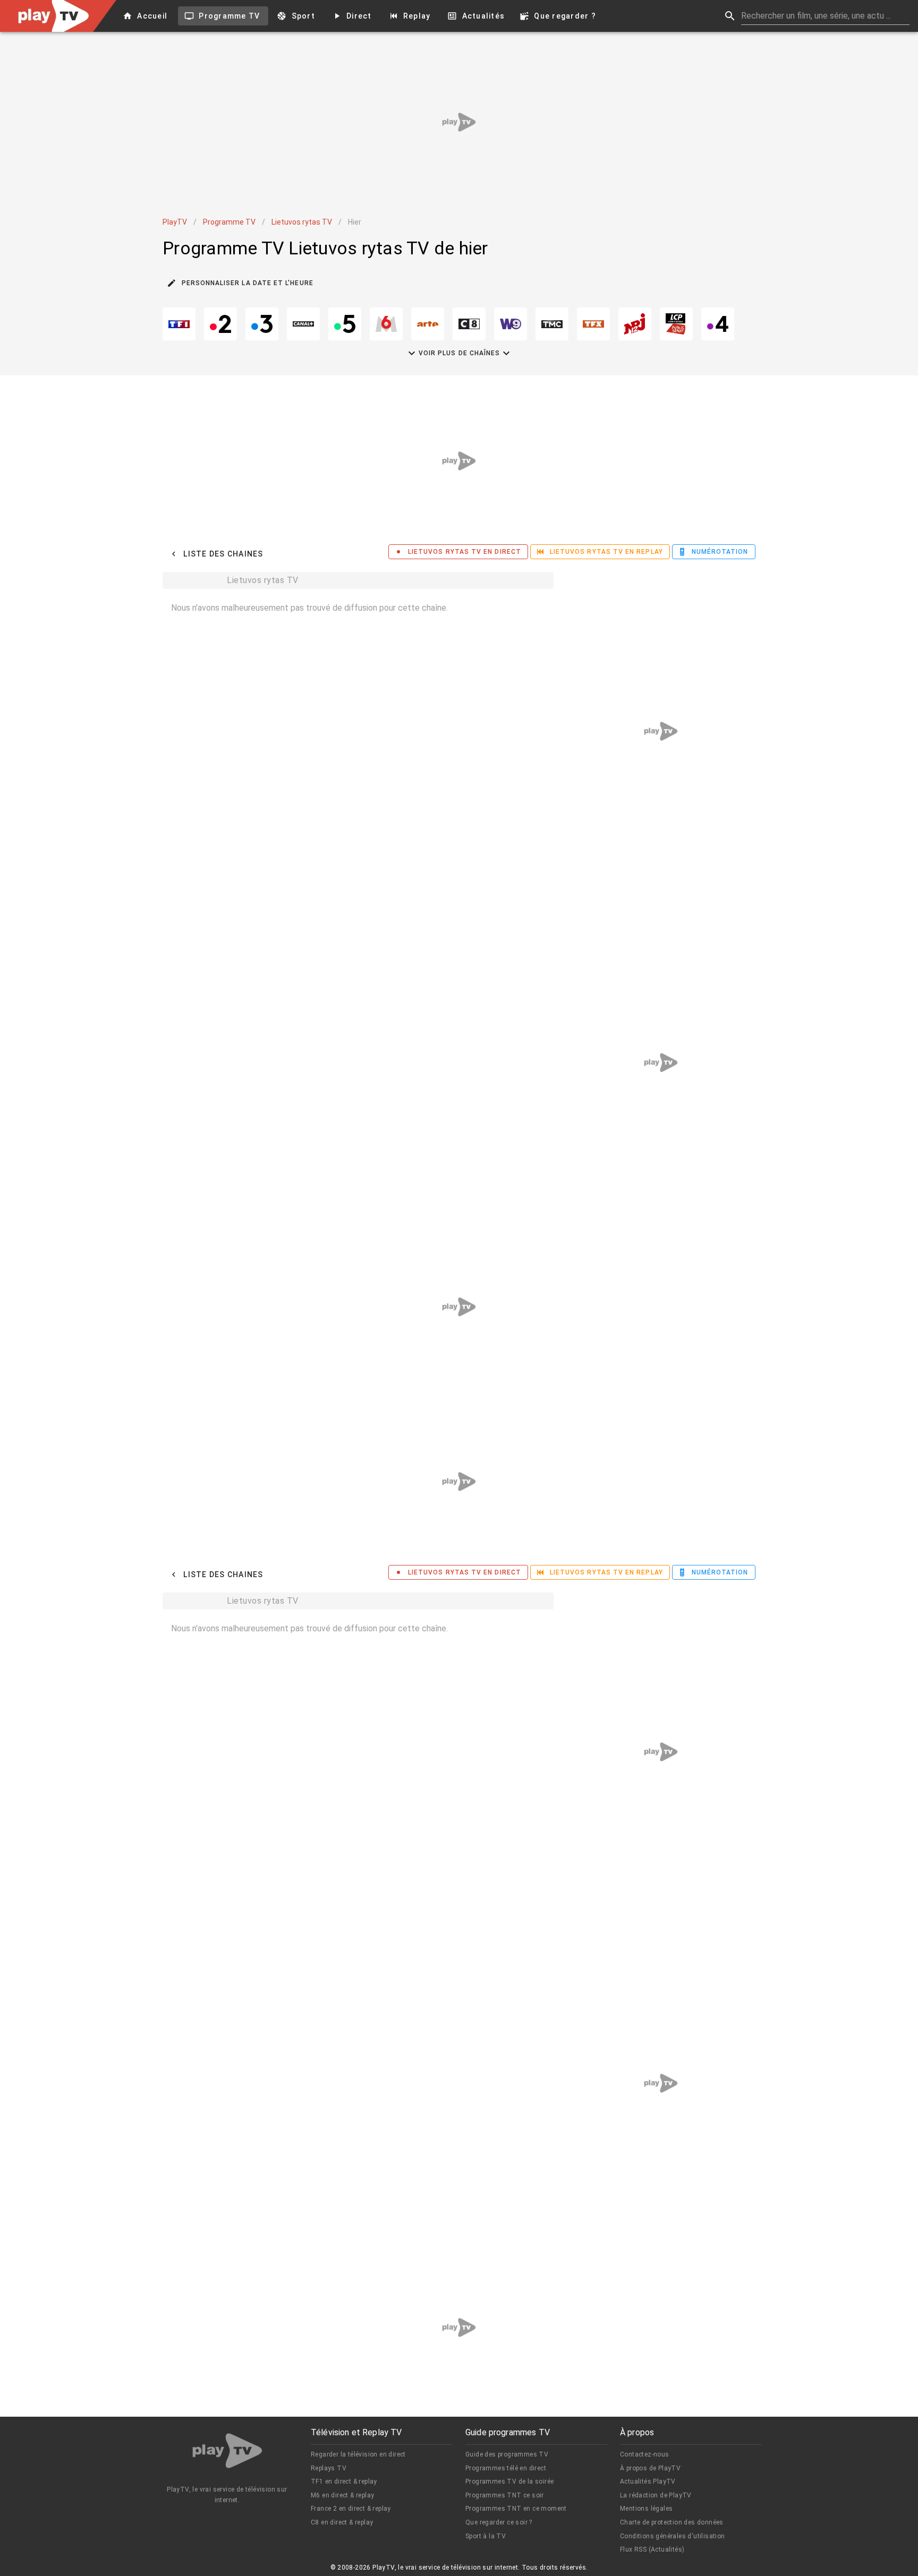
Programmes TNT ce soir (505, 2495)
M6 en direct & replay (342, 2495)
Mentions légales (646, 2509)
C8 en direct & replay (342, 2522)
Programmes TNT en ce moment (516, 2509)
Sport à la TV (486, 2536)
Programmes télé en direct (506, 2468)
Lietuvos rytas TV (302, 222)
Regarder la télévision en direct (358, 2454)
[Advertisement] (459, 122)
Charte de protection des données (672, 2522)
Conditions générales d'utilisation (673, 2536)
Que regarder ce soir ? (499, 2522)
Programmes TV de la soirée (509, 2481)
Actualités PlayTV (648, 2481)
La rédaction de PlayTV (656, 2495)
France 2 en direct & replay (351, 2509)
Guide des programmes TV (507, 2454)
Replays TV (329, 2468)
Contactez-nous (645, 2454)
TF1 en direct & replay (344, 2481)
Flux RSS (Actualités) (652, 2549)
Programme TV (229, 222)
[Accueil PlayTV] (227, 2453)
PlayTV (175, 222)
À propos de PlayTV (650, 2468)
